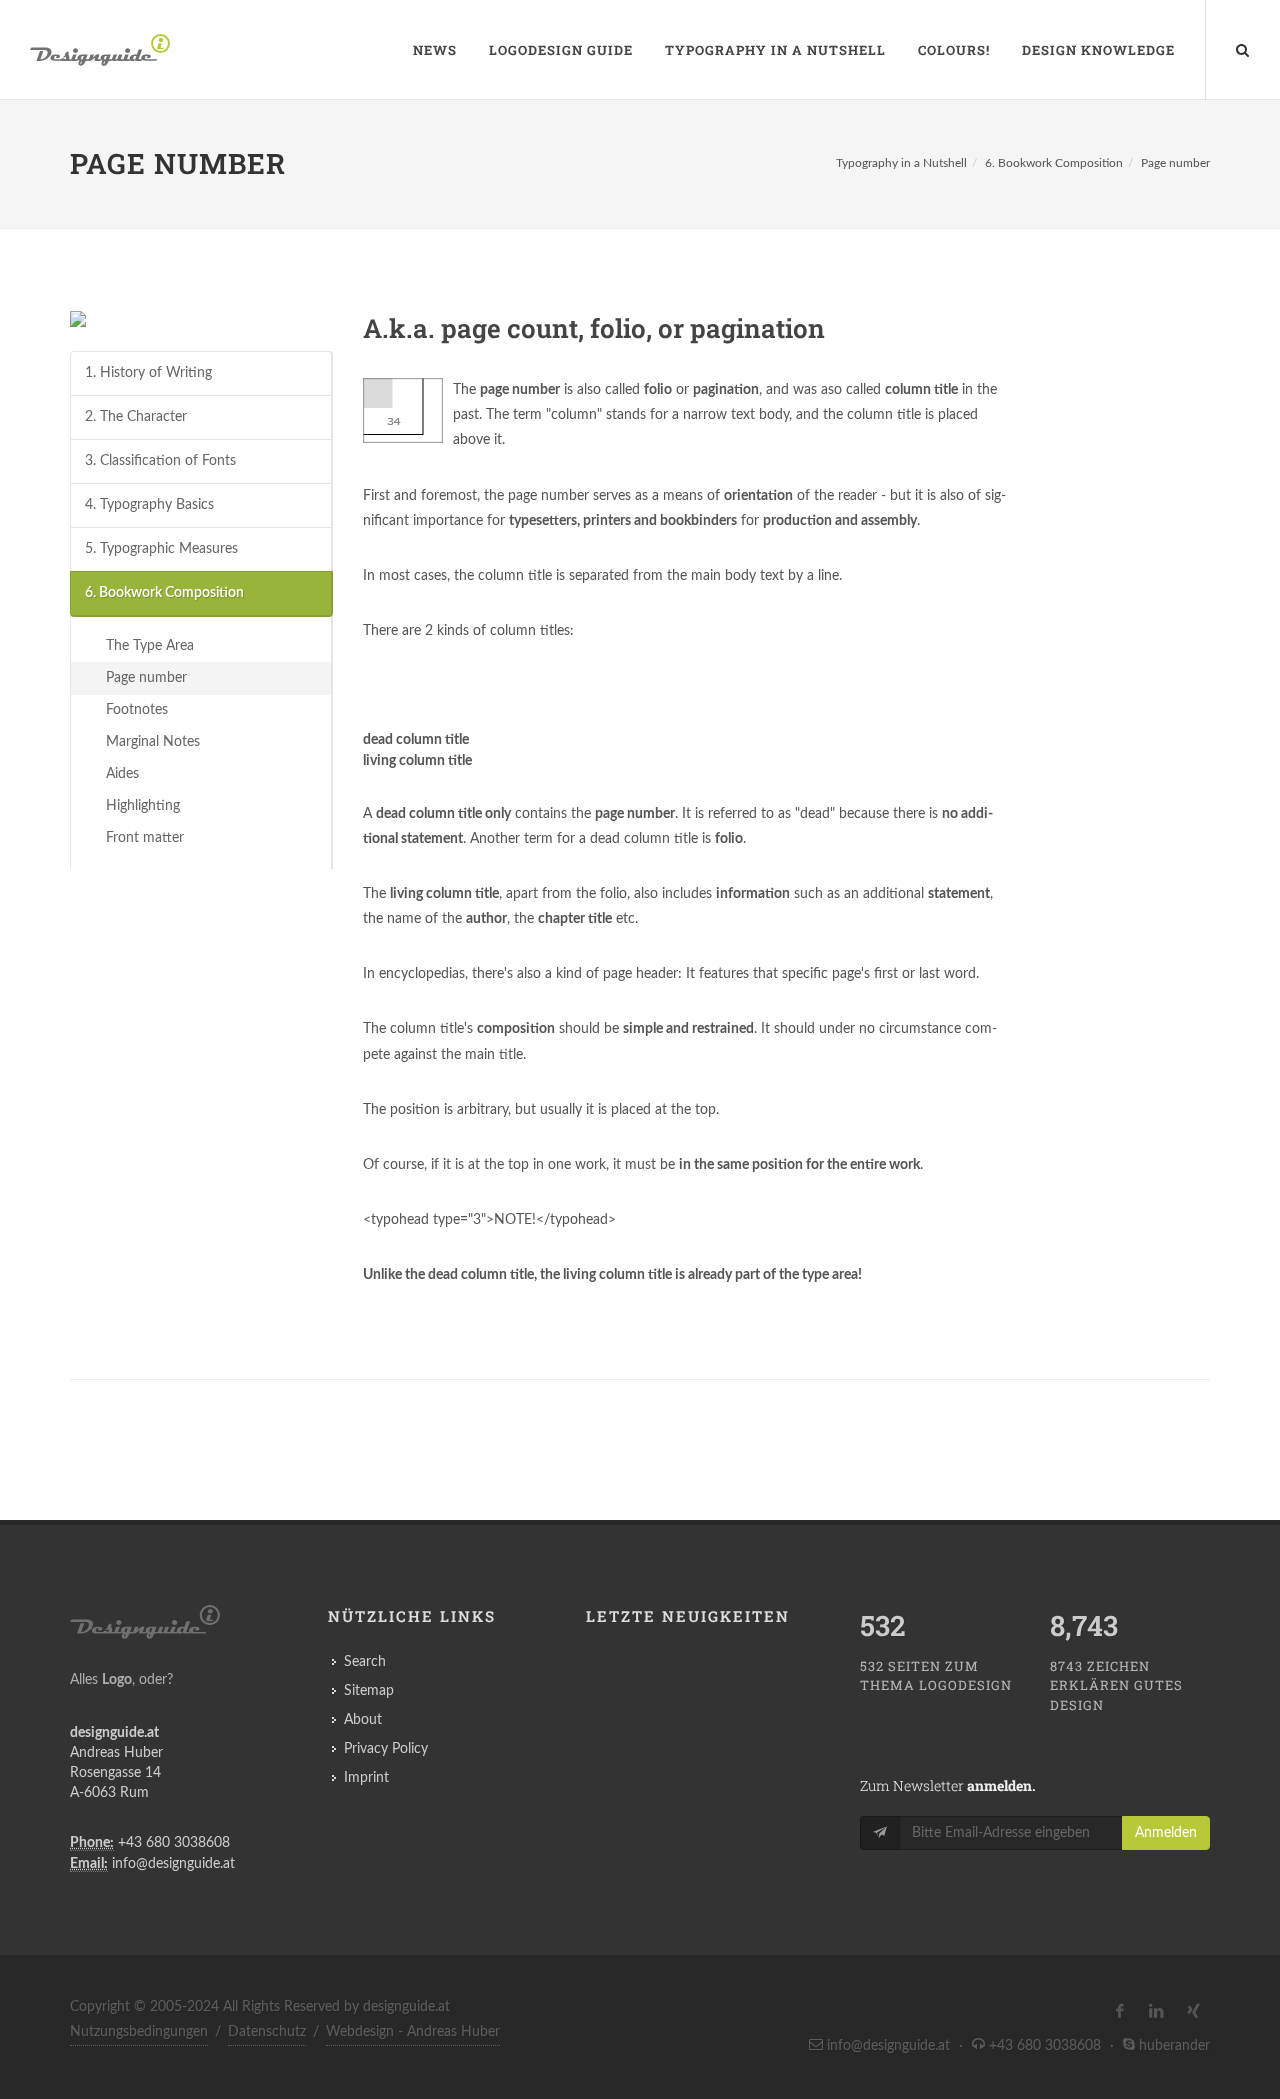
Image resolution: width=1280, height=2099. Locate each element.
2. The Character (136, 417)
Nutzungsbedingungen (139, 2032)
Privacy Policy (386, 1749)
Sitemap (369, 1691)
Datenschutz (267, 2032)
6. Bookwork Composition (1054, 163)
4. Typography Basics (149, 505)
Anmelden (1166, 1833)
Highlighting (143, 806)
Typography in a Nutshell (775, 50)
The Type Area (150, 646)
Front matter (145, 838)
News (435, 50)
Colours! (954, 50)
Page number (1175, 163)
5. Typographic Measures (161, 549)
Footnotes (137, 710)
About (363, 1720)
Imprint (366, 1778)
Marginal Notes (153, 742)
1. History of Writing (148, 373)
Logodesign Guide (561, 50)
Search (365, 1662)
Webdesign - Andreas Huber (413, 2032)
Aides (122, 774)
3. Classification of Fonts (160, 461)
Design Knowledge (1098, 50)
